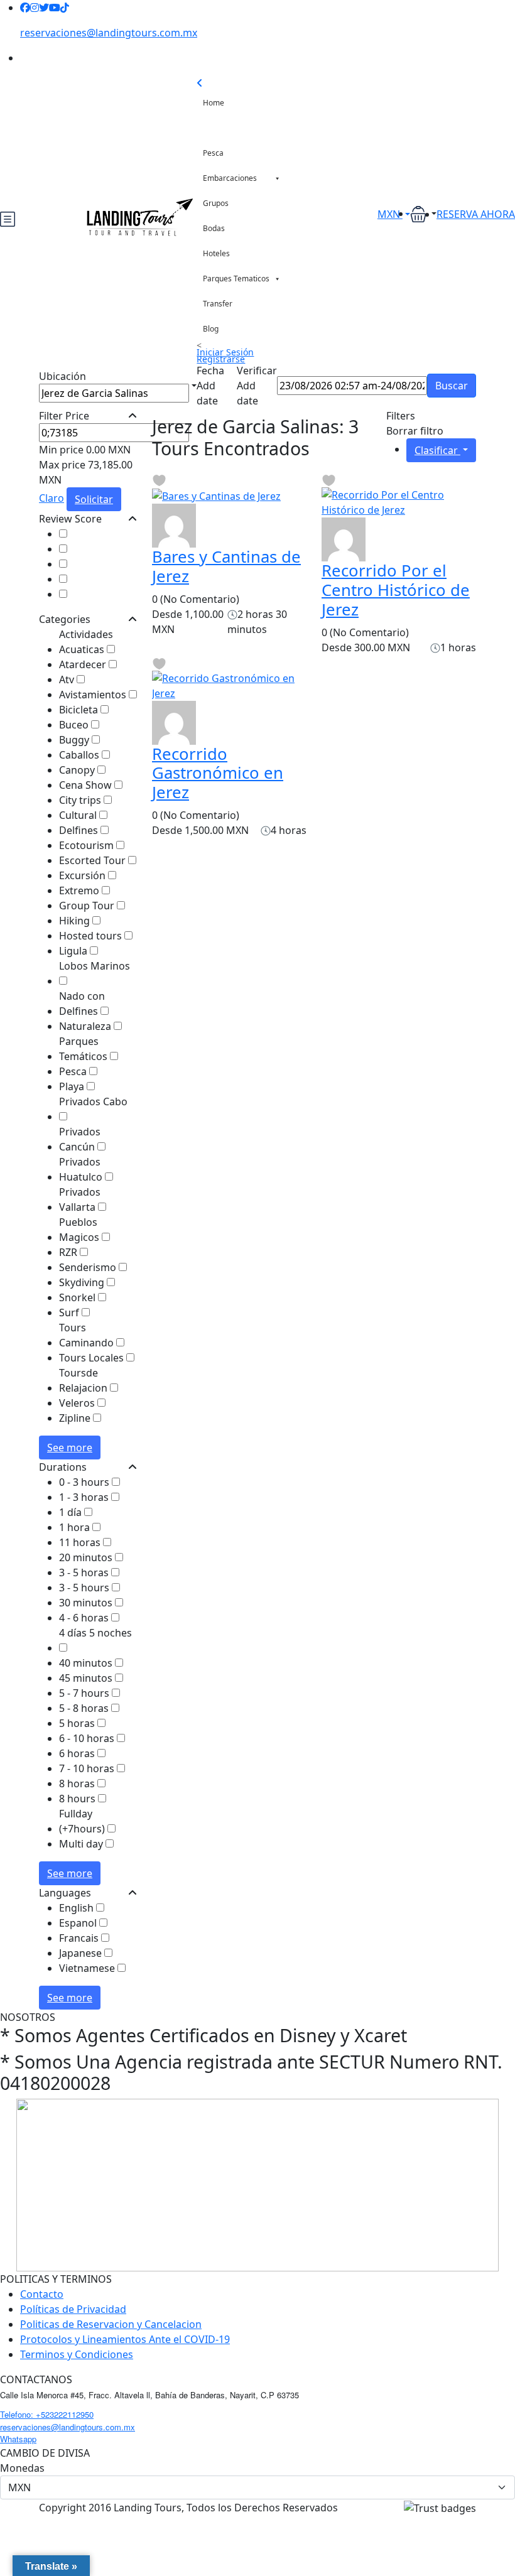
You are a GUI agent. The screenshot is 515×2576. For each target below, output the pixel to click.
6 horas (78, 1753)
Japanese (82, 1953)
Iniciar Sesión (225, 352)
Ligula (74, 951)
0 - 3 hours (85, 1482)
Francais (80, 1938)
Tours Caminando (88, 1335)
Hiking (76, 921)
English (78, 1908)
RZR (69, 1252)
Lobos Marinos (95, 966)
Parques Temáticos (84, 1049)
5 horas (78, 1723)
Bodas (214, 228)
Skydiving (83, 1282)
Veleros (78, 1403)
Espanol (79, 1923)
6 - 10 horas (88, 1738)
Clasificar (437, 450)
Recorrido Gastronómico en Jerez (218, 773)
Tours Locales (93, 1358)
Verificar (257, 371)
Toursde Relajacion (84, 1380)
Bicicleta (80, 710)
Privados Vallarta (80, 1199)
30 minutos (87, 1603)
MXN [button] (390, 214)
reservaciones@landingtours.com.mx (109, 33)
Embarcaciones (230, 178)
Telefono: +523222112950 (47, 2414)
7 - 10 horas (88, 1768)
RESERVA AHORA (476, 214)
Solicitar (94, 499)
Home (214, 103)
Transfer (218, 304)
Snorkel (79, 1297)
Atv (68, 679)
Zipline (76, 1418)
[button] (423, 214)
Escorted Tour (94, 860)
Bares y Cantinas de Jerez (226, 566)
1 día (72, 1512)
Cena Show (87, 785)
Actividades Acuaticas (86, 642)
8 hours (79, 1799)
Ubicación (62, 376)
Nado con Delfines (82, 1004)
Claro (51, 498)
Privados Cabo (93, 1101)
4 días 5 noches (95, 1633)
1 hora (76, 1527)
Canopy (78, 770)
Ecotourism (88, 845)
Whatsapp (18, 2439)
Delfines (80, 830)
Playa (73, 1086)
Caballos (80, 755)
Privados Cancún (80, 1139)
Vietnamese (88, 1968)
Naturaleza (86, 1026)
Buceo (75, 725)
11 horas (81, 1542)
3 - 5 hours (85, 1588)
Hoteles (216, 253)
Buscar (452, 386)
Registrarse (221, 359)
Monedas (22, 2468)
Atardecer (84, 664)
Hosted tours (92, 936)
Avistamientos (94, 695)
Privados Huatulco (82, 1169)
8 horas (78, 1783)
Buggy (75, 740)
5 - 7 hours (85, 1693)
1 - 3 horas (85, 1497)
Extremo (80, 890)
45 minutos (87, 1678)
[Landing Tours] (174, 524)
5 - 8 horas (85, 1708)
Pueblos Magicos (80, 1230)
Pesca (213, 153)
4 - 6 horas (85, 1618)
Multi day (82, 1844)
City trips (81, 800)
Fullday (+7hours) (83, 1821)
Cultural (79, 815)
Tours (213, 128)
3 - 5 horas (85, 1572)
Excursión (84, 875)
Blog (211, 329)
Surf (70, 1312)
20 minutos (87, 1557)
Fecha (210, 371)
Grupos (216, 203)
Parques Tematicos (236, 279)
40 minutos (87, 1663)
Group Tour (88, 906)
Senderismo (89, 1267)
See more (70, 1448)
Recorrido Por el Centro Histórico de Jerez (396, 590)
